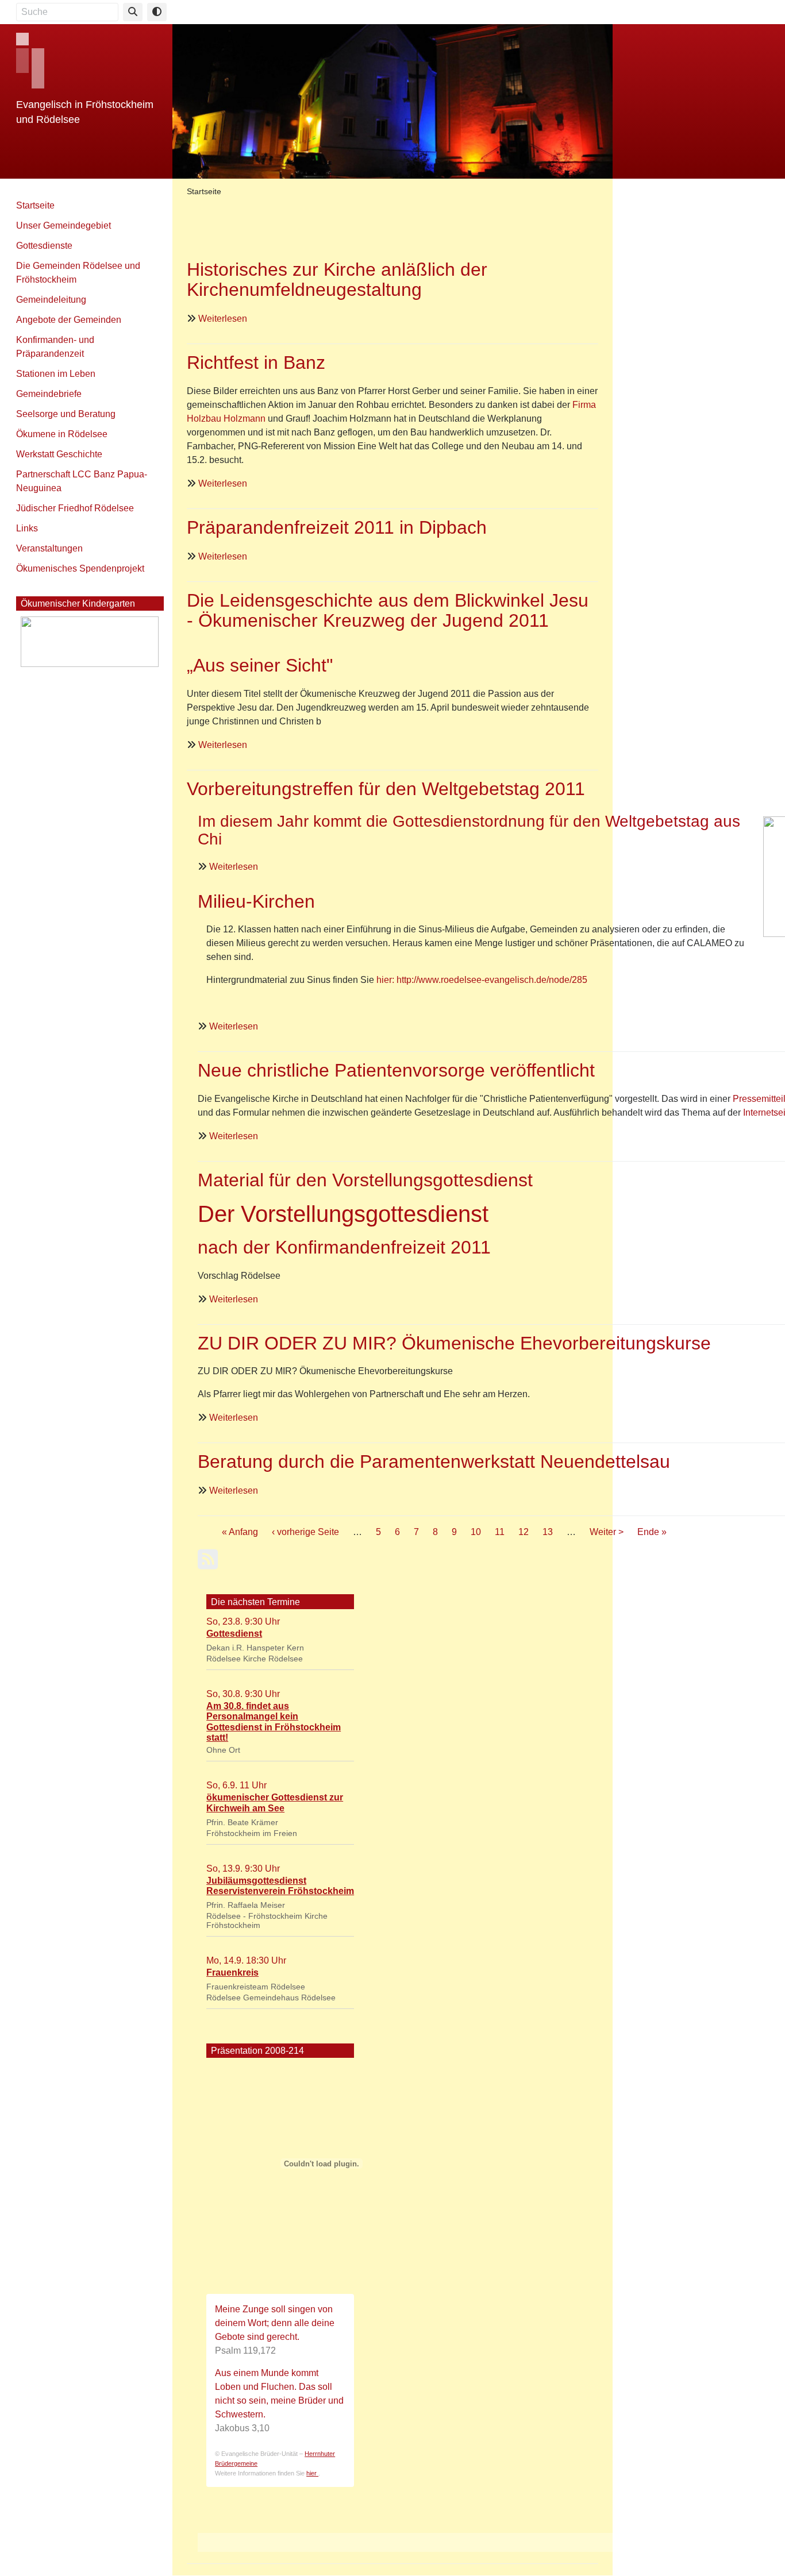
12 (524, 1532)
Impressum (553, 10)
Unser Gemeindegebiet (64, 225)
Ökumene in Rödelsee (62, 434)
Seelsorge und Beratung (66, 414)
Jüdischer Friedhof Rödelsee (75, 508)
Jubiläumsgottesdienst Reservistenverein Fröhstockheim (280, 1886)
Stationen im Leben (56, 374)
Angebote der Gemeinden (69, 320)
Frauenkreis (232, 1973)
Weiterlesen (223, 319)
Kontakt (419, 10)
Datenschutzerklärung (625, 10)
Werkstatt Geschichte (59, 454)
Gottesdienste (44, 246)
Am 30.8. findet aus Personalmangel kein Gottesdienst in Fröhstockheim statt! (274, 1722)
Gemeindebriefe (49, 394)
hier (312, 2473)
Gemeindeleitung (51, 300)
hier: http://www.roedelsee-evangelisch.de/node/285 (482, 980)
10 (476, 1532)
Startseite (35, 205)
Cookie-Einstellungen (483, 10)
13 (548, 1532)
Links (27, 528)
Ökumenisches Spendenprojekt (80, 568)
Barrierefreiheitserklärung (723, 10)
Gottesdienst (234, 1634)
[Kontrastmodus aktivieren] (157, 12)
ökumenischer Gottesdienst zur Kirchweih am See (275, 1802)
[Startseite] (392, 100)
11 (500, 1532)
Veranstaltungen (49, 548)
